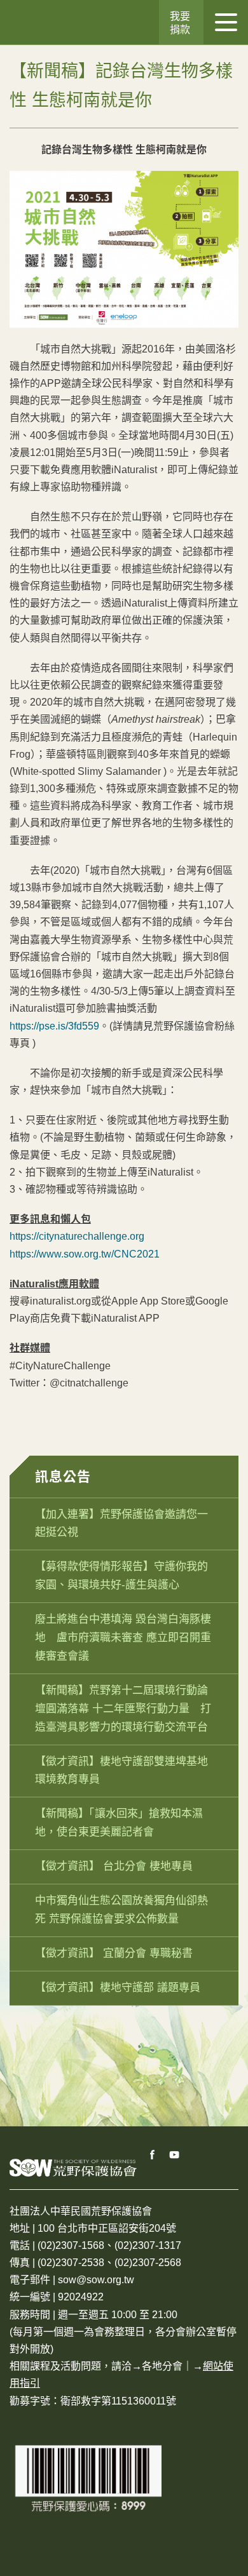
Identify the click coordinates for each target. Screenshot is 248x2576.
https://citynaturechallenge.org (77, 1236)
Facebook (153, 2155)
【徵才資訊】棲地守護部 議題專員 (118, 1988)
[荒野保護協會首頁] (73, 2167)
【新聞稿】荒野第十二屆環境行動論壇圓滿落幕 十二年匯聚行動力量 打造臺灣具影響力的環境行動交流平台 (123, 1709)
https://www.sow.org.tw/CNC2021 (85, 1254)
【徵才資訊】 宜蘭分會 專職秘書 (114, 1953)
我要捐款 (180, 23)
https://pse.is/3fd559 (54, 1026)
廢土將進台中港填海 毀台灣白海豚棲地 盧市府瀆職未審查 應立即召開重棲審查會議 (123, 1638)
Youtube (175, 2155)
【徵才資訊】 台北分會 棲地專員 (114, 1866)
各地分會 (162, 2366)
